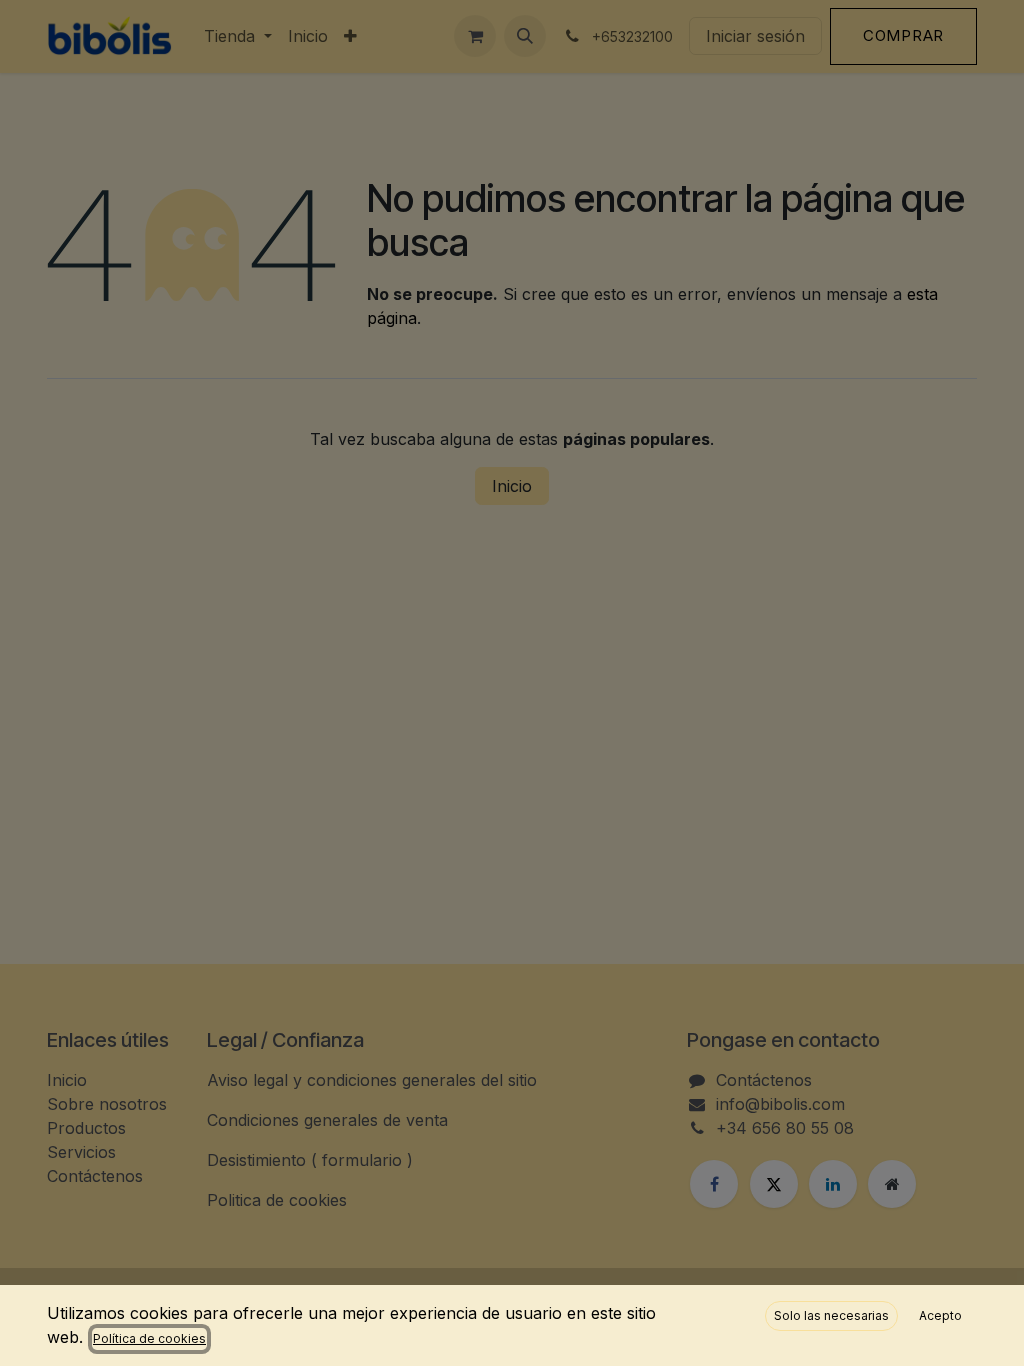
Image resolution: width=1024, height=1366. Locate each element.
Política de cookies (149, 1338)
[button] (831, 1316)
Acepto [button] (940, 1315)
